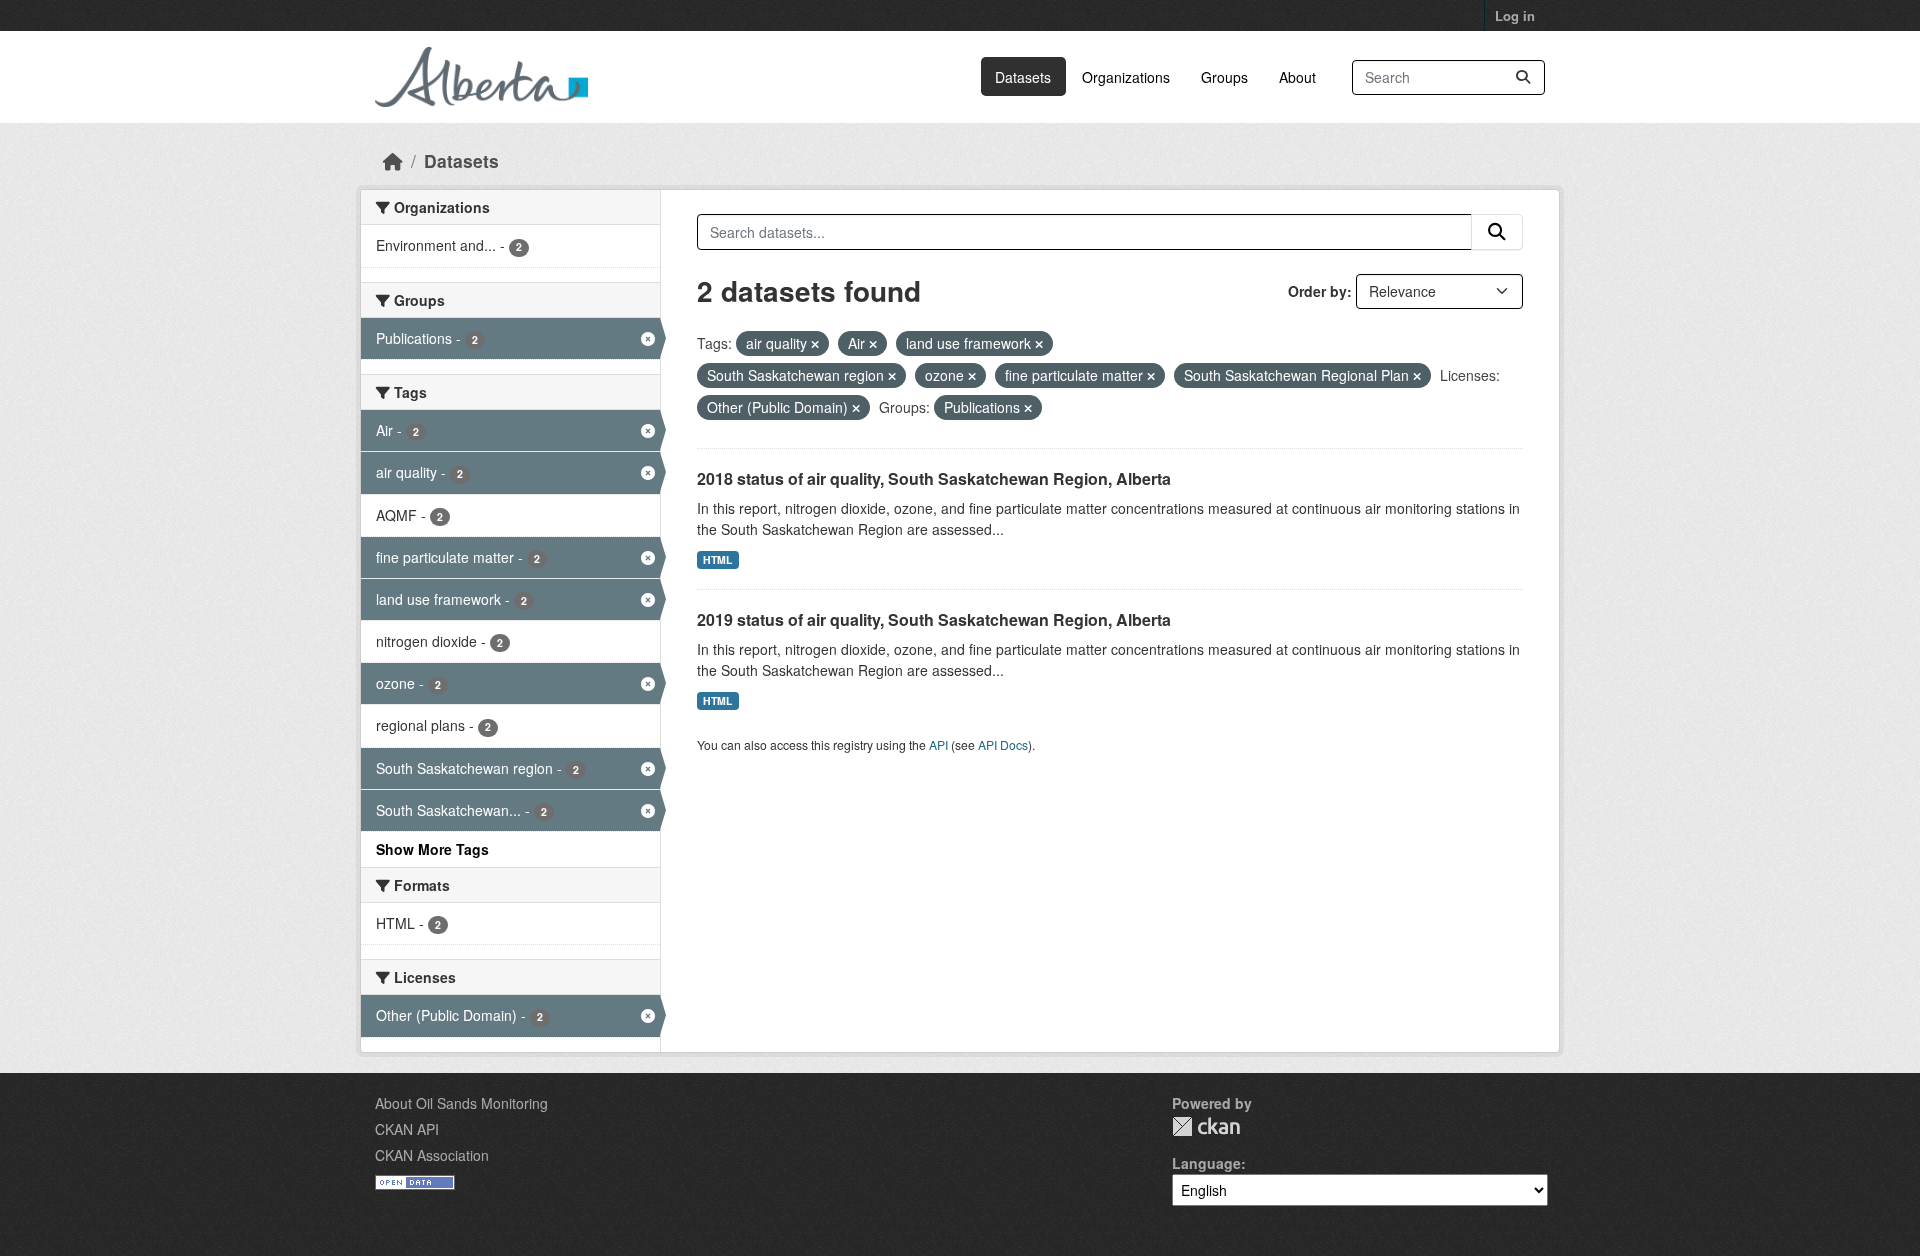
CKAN (1206, 1126)
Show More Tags (432, 849)
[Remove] (815, 344)
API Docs (1003, 744)
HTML (717, 559)
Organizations (1126, 77)
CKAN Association (432, 1155)
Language (1206, 1163)
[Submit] (1523, 77)
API (938, 744)
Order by (1317, 291)
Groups (1224, 77)
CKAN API (407, 1129)
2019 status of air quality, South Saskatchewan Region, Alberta (934, 619)
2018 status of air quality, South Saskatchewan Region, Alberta (934, 478)
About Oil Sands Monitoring (461, 1103)
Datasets (1023, 77)
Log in (1515, 15)
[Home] (393, 160)
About (1297, 77)
